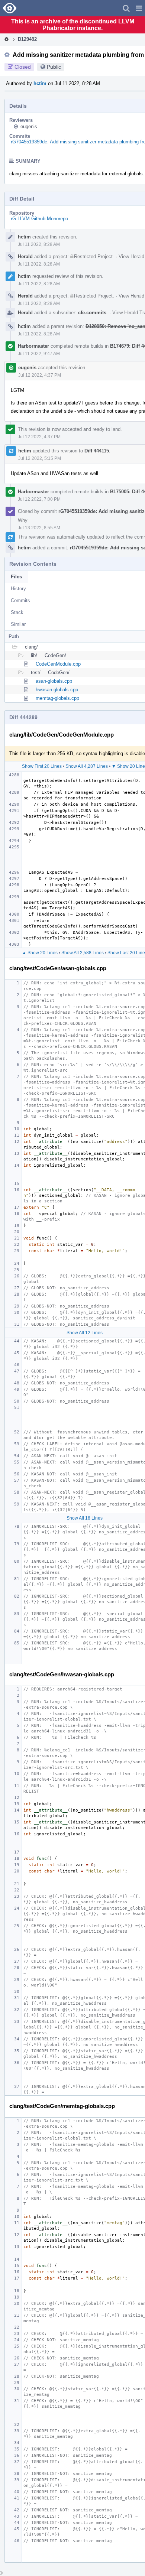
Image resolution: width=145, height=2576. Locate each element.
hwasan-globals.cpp (57, 690)
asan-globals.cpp (54, 681)
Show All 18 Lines (85, 1518)
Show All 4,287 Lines (87, 766)
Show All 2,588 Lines (83, 953)
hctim (40, 83)
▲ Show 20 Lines (40, 953)
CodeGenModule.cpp (58, 664)
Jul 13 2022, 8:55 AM (39, 528)
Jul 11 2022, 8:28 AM (39, 244)
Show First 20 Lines (42, 766)
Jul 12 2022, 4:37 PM (40, 375)
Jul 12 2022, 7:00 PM (39, 499)
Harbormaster (33, 346)
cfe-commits (92, 313)
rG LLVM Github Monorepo (39, 219)
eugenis (29, 126)
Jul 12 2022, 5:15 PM (40, 458)
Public (54, 67)
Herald (25, 256)
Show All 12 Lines (85, 1333)
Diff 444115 (97, 451)
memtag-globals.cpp (57, 698)
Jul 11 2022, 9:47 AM (39, 354)
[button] (139, 8)
